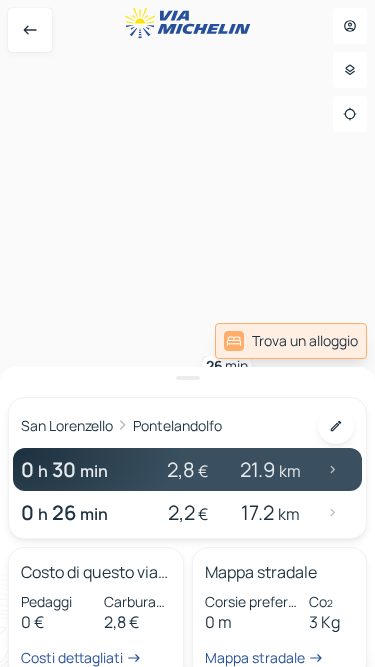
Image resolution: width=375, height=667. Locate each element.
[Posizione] (350, 114)
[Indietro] (30, 30)
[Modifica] (336, 426)
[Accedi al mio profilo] (350, 26)
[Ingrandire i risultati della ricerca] (187, 378)
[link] (291, 341)
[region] (187, 333)
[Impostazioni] (350, 70)
